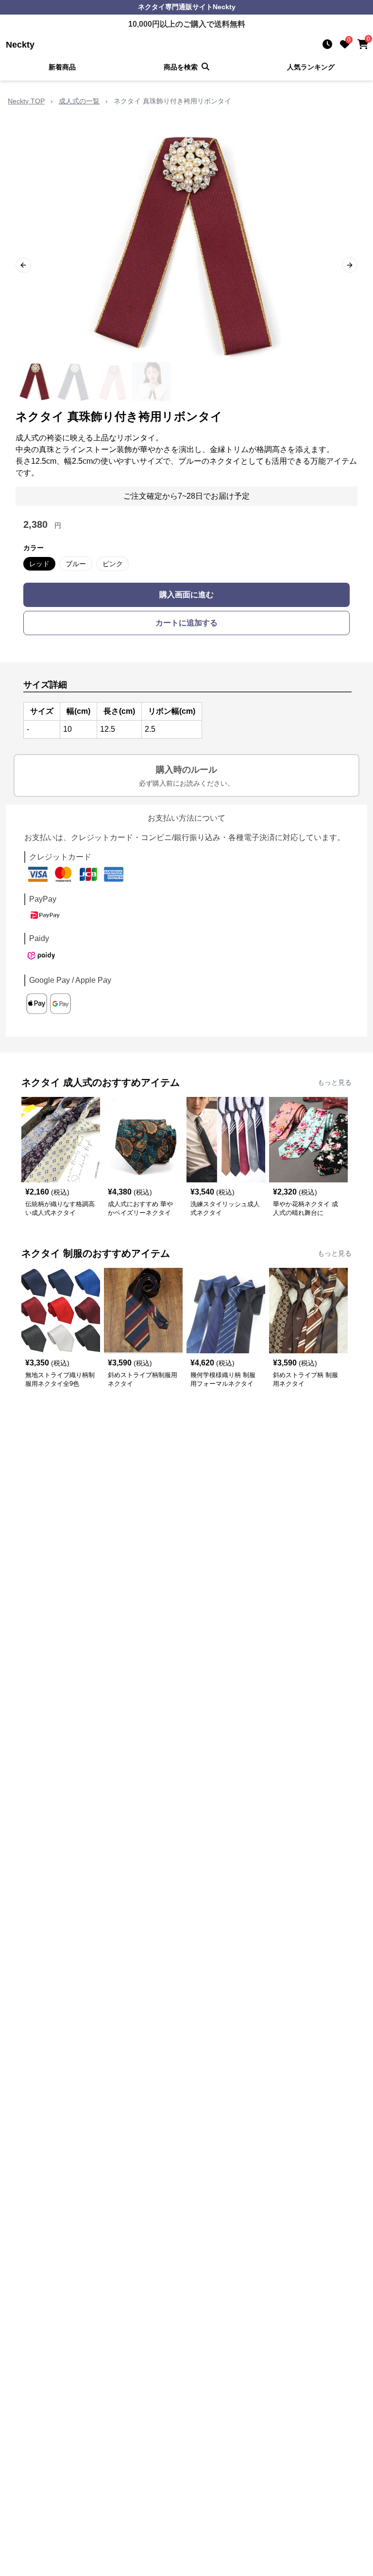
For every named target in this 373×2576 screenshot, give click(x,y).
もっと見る (335, 1082)
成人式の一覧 (79, 101)
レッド (39, 564)
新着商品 (62, 67)
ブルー (76, 564)
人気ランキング (311, 67)
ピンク (113, 564)
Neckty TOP (26, 101)
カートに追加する (186, 623)
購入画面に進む (186, 595)
